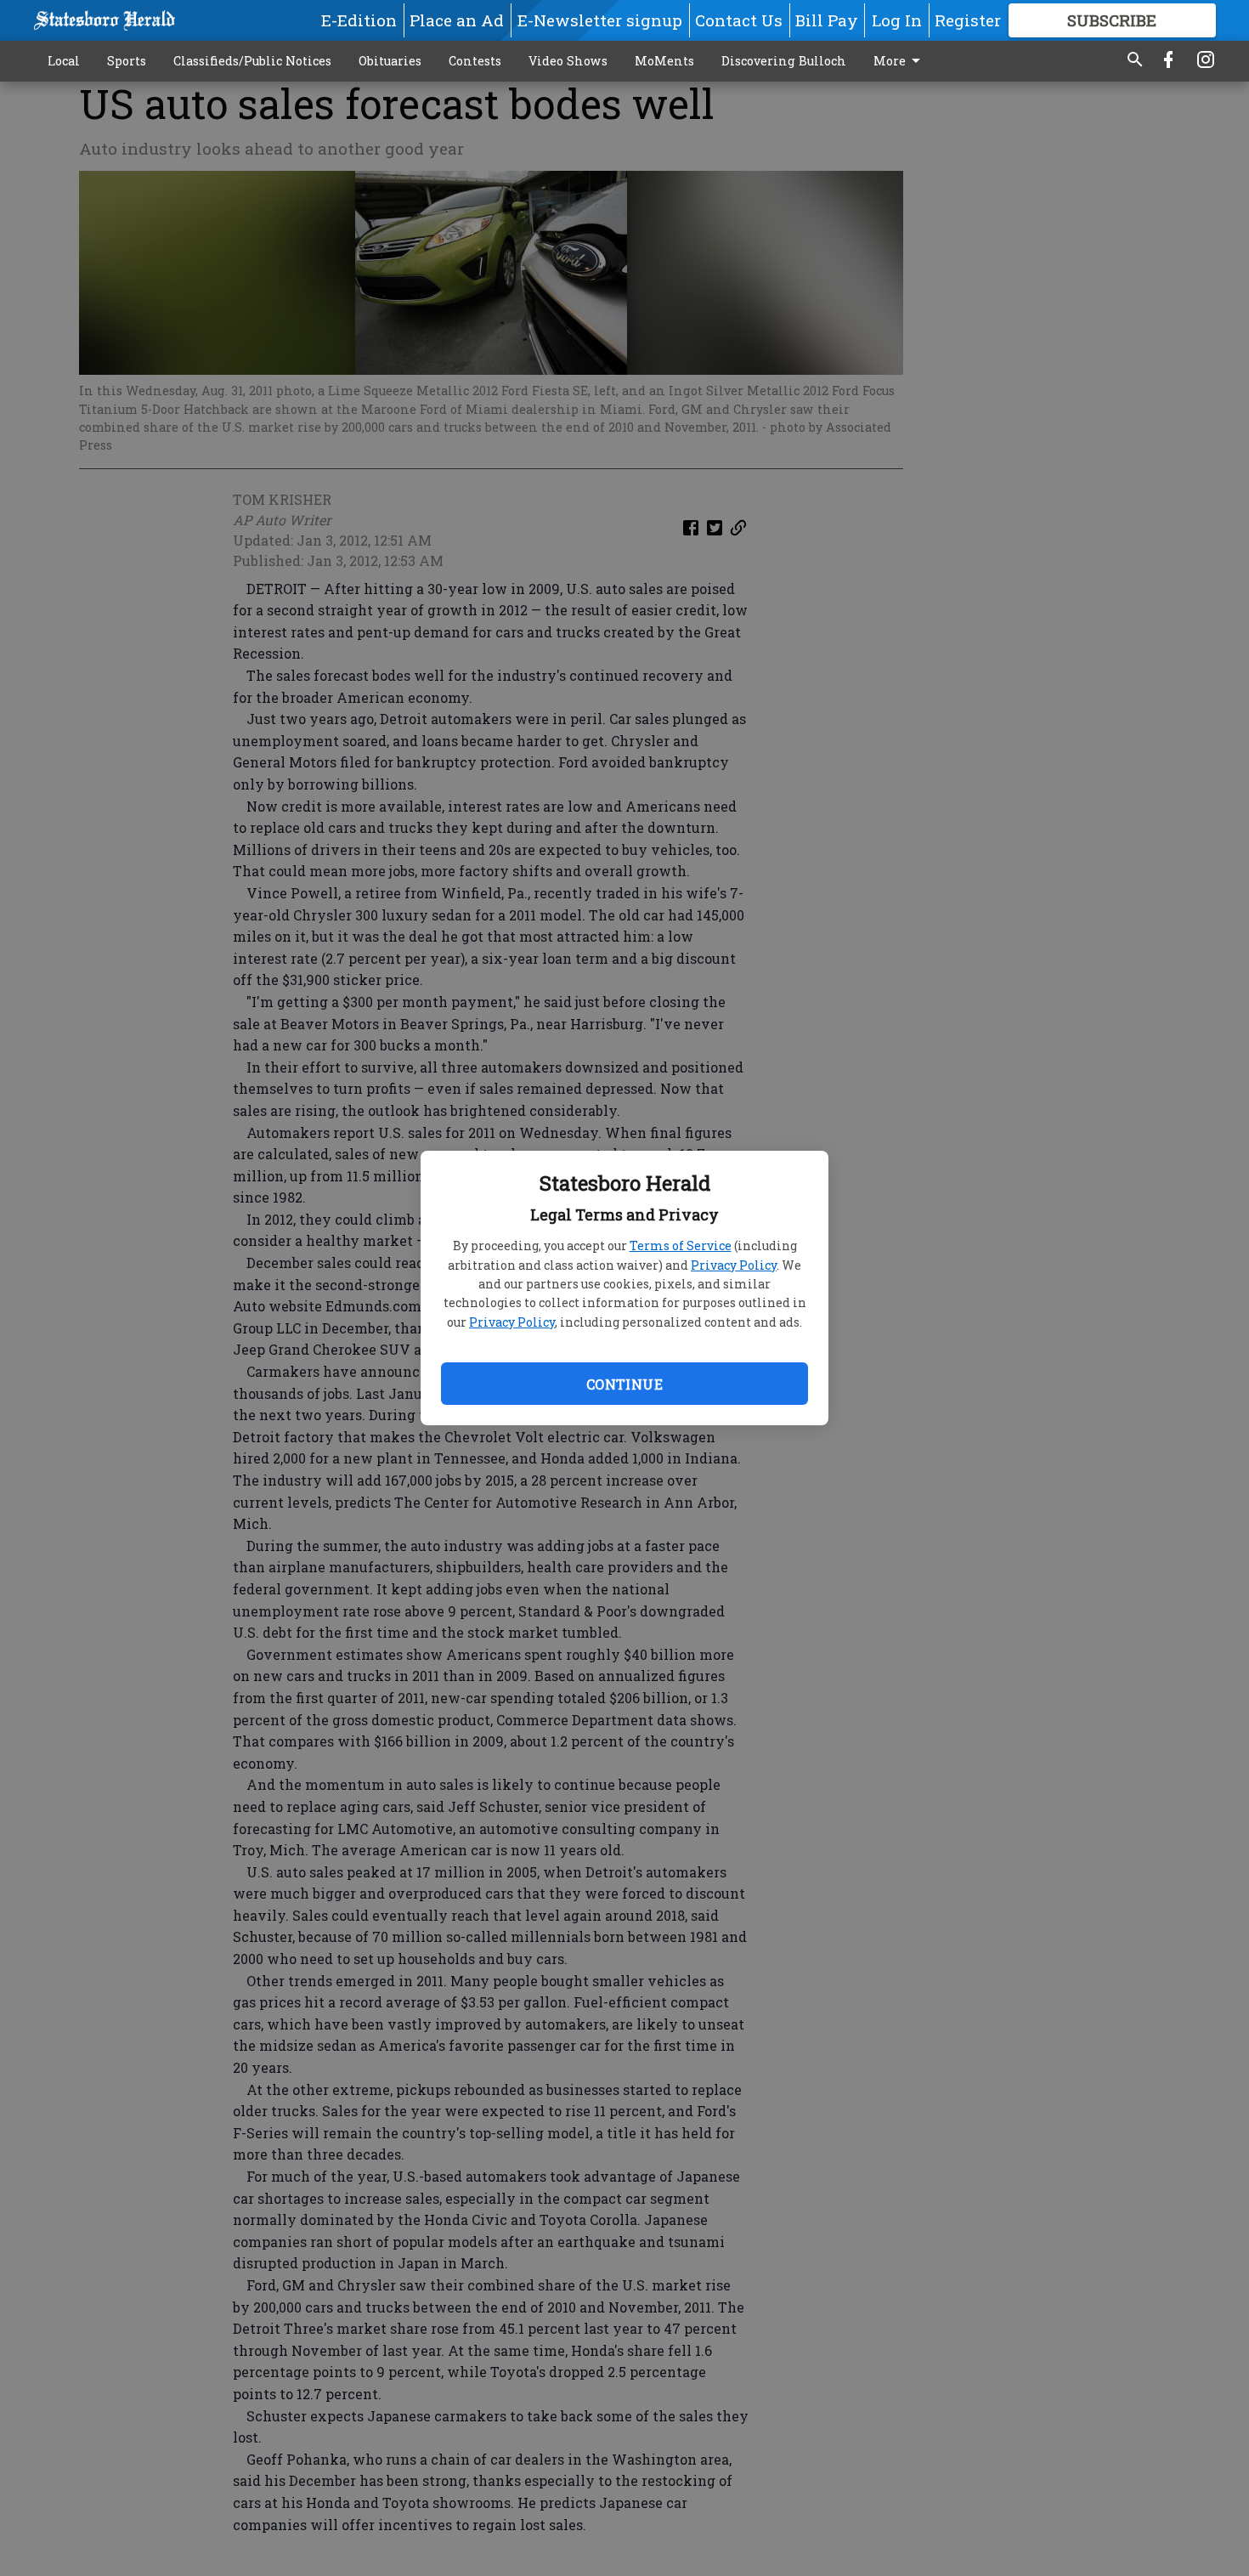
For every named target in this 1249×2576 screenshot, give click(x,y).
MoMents (664, 61)
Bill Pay (827, 20)
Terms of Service (681, 1246)
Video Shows (568, 61)
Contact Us (739, 20)
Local (64, 61)
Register (968, 20)
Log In (897, 20)
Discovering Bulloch (784, 61)
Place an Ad (457, 20)
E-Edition (359, 20)
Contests (475, 61)
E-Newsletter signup (600, 20)
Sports (127, 61)
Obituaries (390, 61)
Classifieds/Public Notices (252, 61)
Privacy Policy (734, 1265)
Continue (624, 1384)
